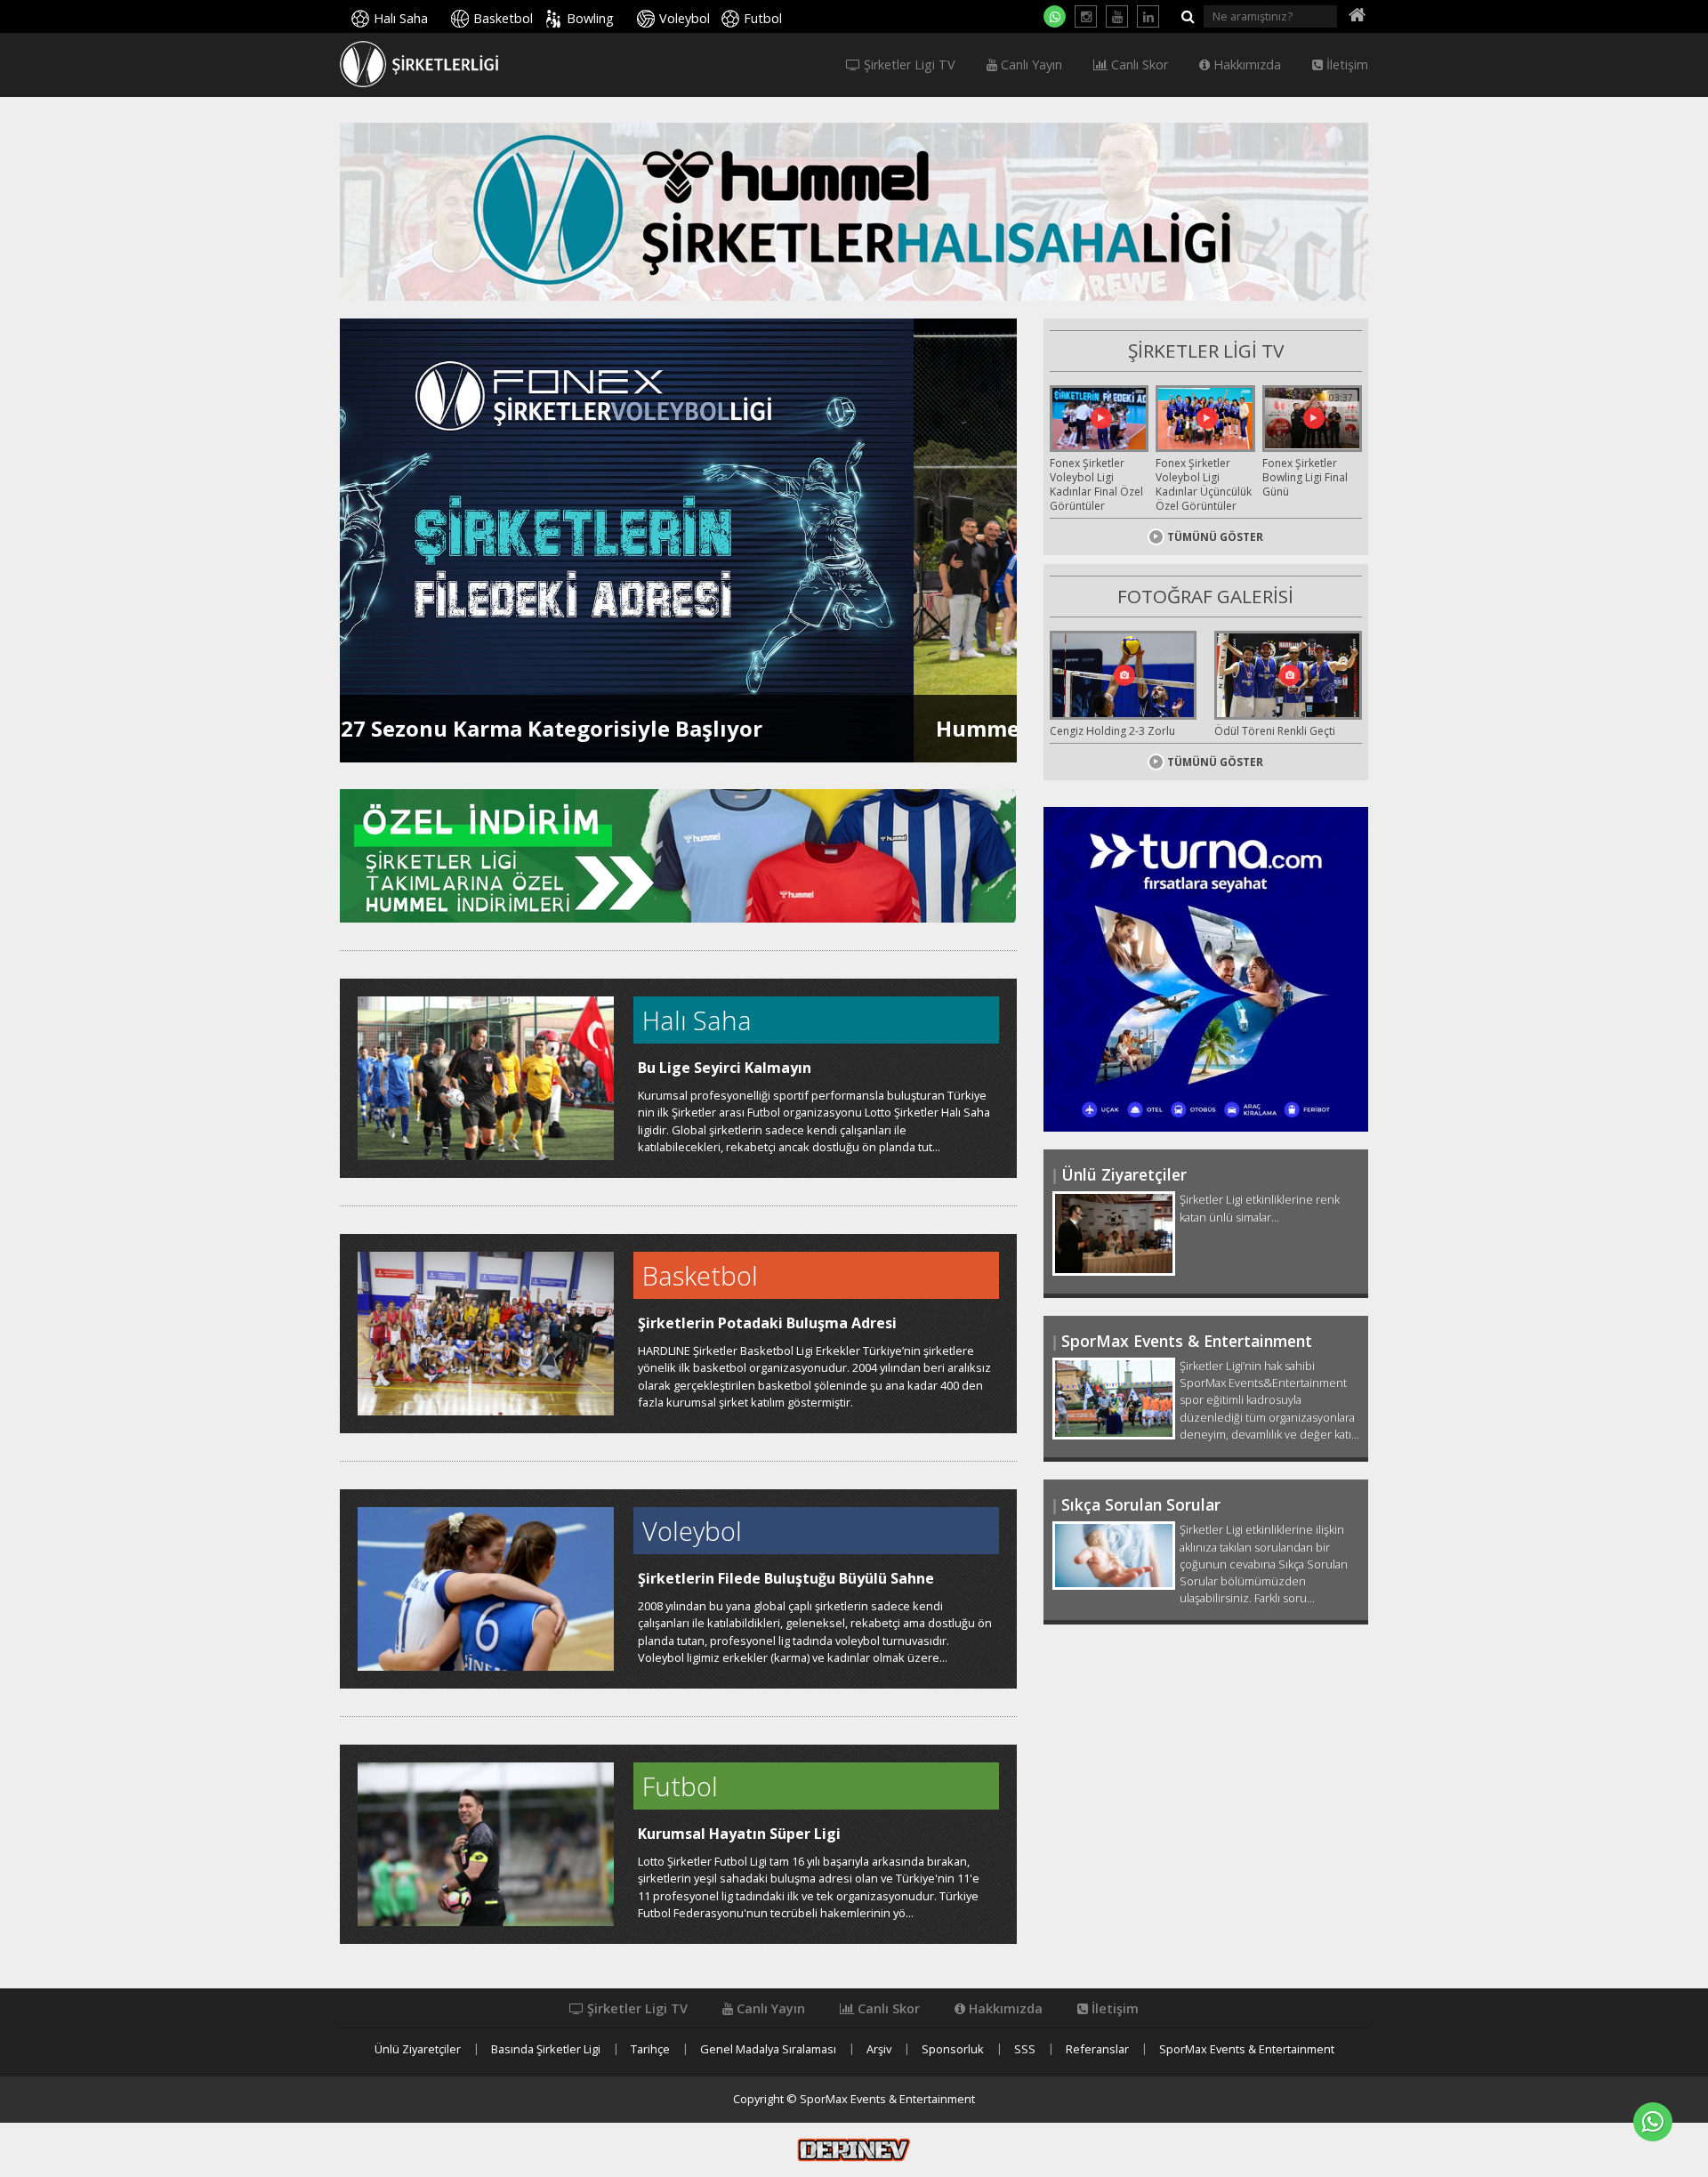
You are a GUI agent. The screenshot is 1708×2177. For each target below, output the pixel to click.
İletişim (1345, 65)
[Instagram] (1086, 16)
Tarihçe (650, 2049)
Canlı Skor (1138, 65)
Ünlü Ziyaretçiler (418, 2049)
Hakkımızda (1245, 65)
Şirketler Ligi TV (908, 65)
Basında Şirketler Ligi (546, 2049)
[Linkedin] (1148, 16)
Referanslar (1097, 2049)
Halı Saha (401, 18)
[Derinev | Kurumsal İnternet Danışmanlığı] (854, 2149)
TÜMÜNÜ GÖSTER (1215, 537)
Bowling (590, 18)
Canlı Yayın (1030, 65)
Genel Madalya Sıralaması (768, 2049)
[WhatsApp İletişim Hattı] (1055, 16)
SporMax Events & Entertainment (1247, 2049)
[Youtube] (1117, 16)
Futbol (763, 18)
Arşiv (879, 2049)
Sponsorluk (953, 2049)
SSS (1025, 2049)
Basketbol (503, 18)
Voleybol (685, 18)
